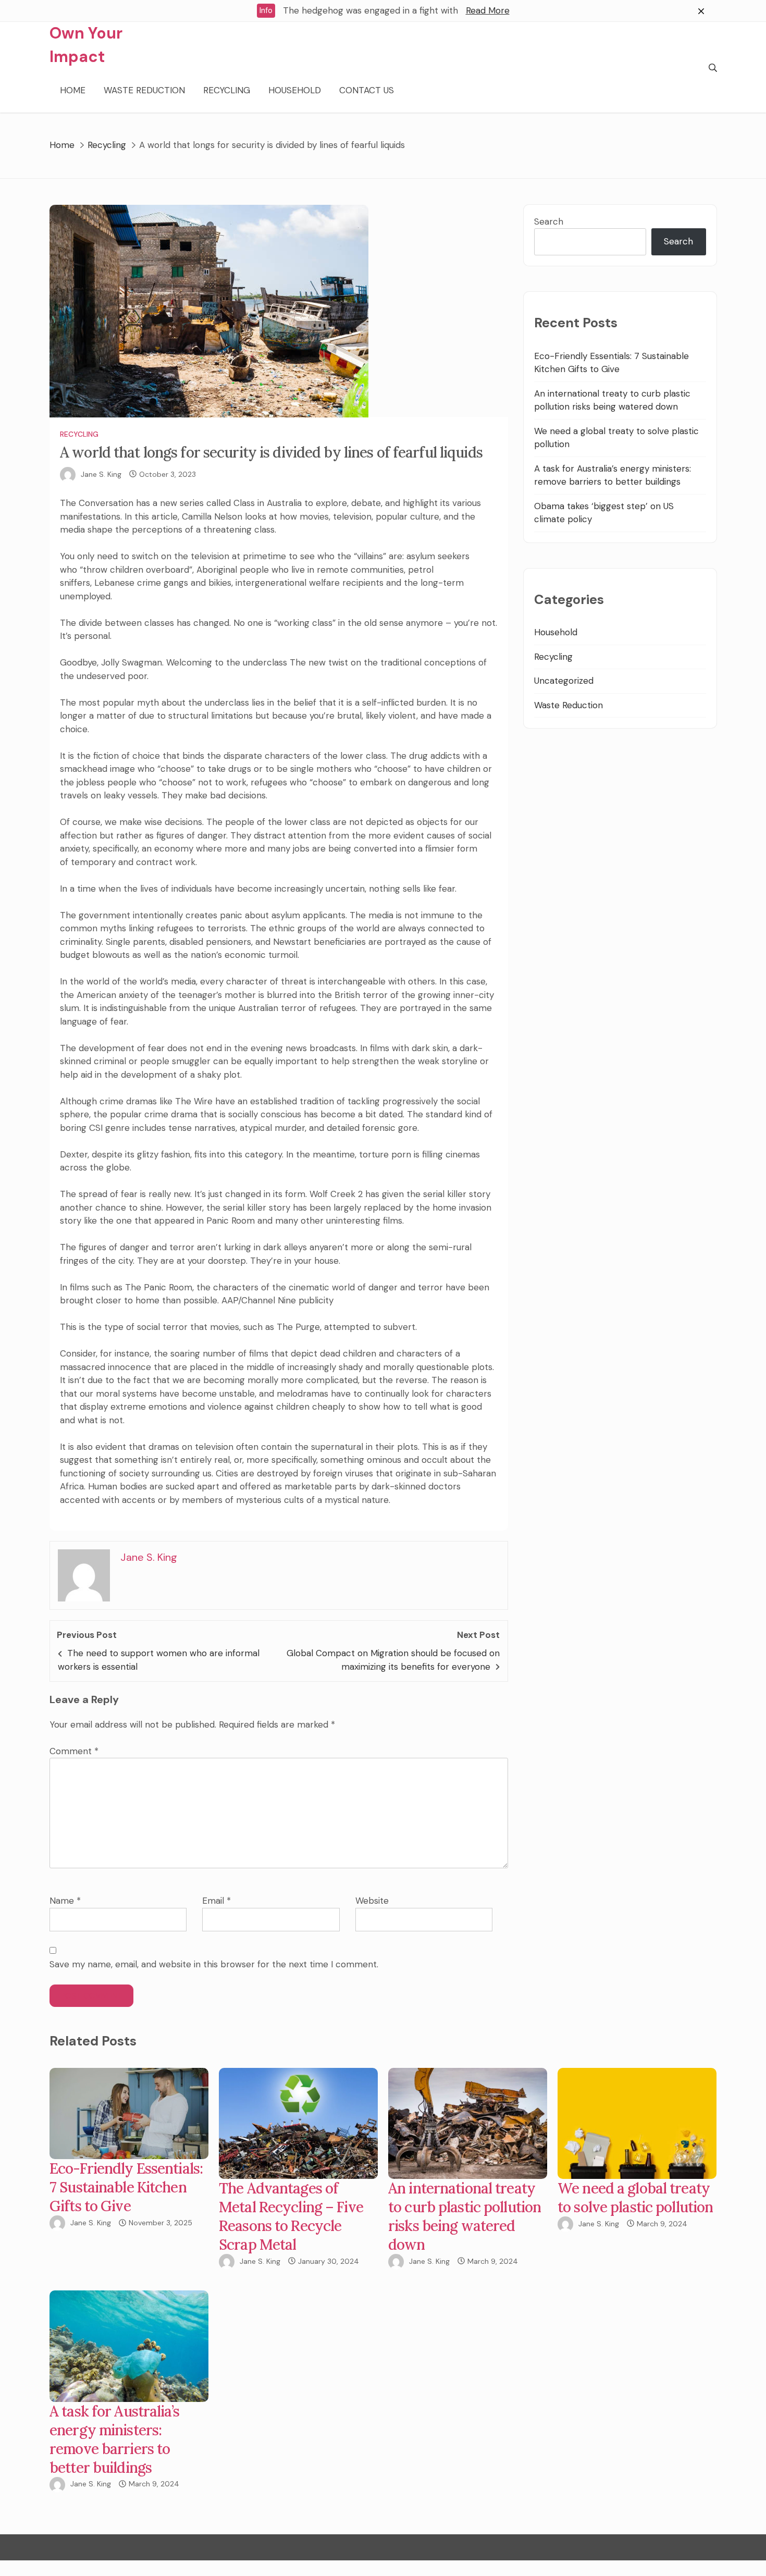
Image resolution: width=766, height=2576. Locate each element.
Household (295, 90)
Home (73, 90)
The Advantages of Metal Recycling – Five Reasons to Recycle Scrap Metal (291, 2216)
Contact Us (367, 90)
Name (65, 1901)
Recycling (227, 90)
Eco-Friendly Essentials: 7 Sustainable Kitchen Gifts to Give (126, 2187)
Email (217, 1901)
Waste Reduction (144, 90)
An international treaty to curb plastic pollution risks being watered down (465, 2216)
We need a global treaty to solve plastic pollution (635, 2198)
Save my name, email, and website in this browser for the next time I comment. (214, 1964)
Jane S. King (101, 474)
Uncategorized (564, 681)
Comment (74, 1751)
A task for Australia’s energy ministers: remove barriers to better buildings (114, 2439)
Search (549, 221)
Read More (488, 10)
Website (372, 1901)
